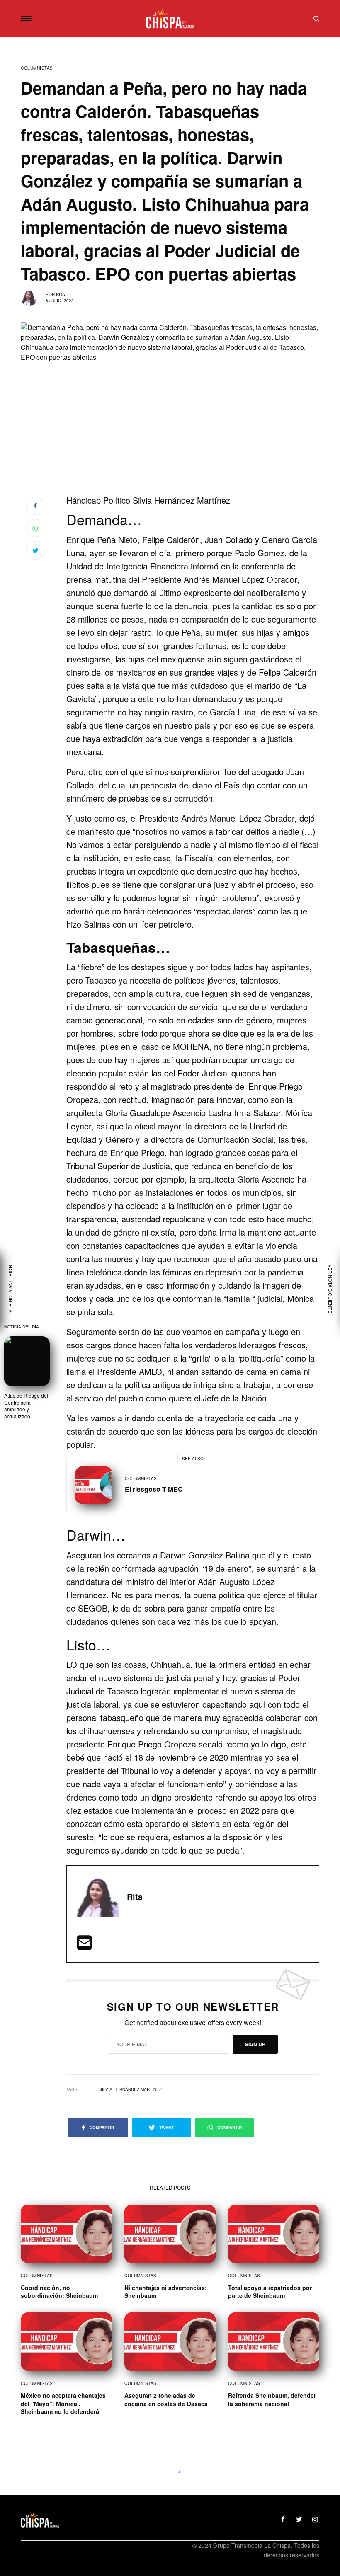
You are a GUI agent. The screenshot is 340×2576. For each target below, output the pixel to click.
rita (61, 294)
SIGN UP (255, 2044)
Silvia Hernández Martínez (130, 2089)
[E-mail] (84, 1945)
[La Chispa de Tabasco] (170, 19)
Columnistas (37, 68)
